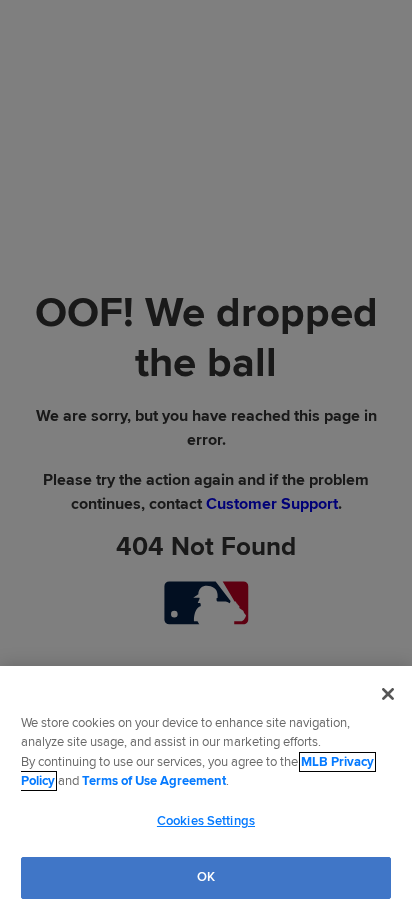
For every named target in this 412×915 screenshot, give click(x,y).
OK (206, 877)
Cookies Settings (206, 821)
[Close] (388, 694)
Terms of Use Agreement (154, 781)
